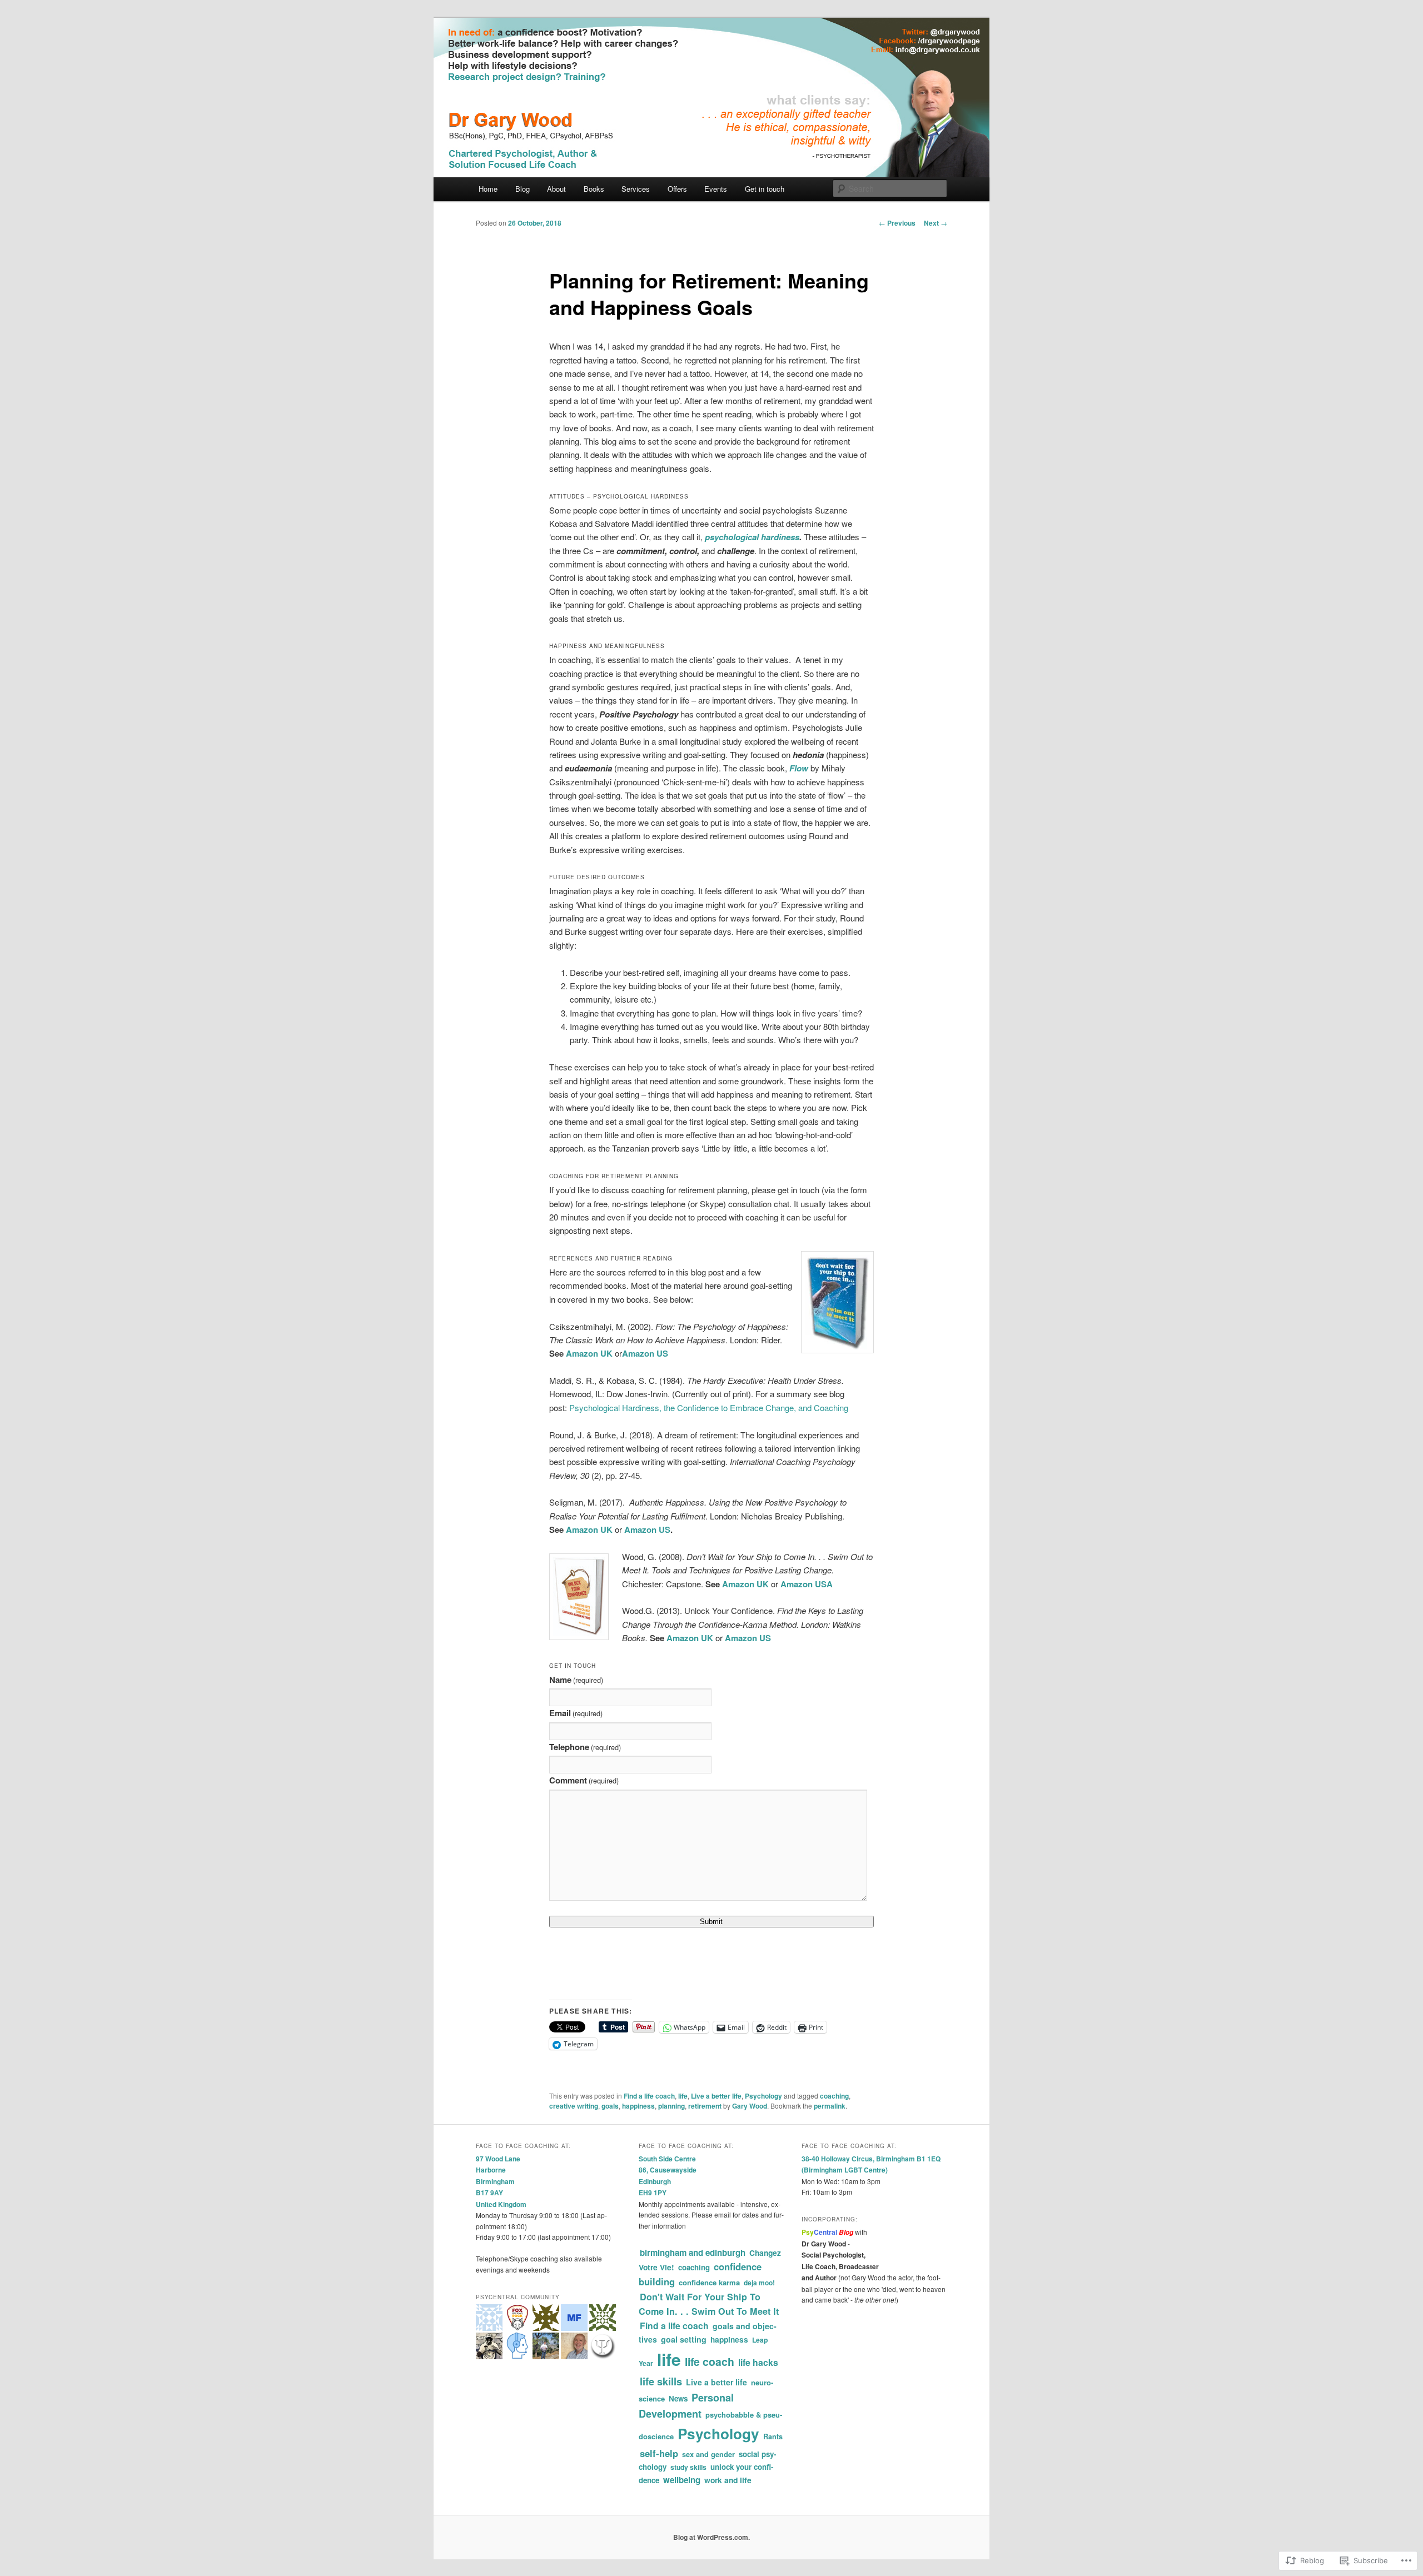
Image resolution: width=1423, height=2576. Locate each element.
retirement (705, 2106)
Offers (677, 189)
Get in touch (765, 189)
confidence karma (709, 2282)
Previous (897, 223)
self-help (659, 2453)
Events (716, 189)
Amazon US (645, 1353)
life (683, 2096)
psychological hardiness (752, 537)
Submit (711, 1922)
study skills (688, 2467)
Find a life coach (649, 2096)
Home (488, 189)
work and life (728, 2480)
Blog (523, 189)
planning (671, 2106)
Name (576, 1680)
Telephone (585, 1747)
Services (636, 189)
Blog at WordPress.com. (711, 2537)
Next (936, 223)
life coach (710, 2361)
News (678, 2398)
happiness (638, 2106)
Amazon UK (590, 1353)
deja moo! (759, 2283)
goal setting (684, 2339)
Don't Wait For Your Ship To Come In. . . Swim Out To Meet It (709, 2304)
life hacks (758, 2362)
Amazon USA (807, 1584)
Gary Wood (750, 2106)
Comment (584, 1780)
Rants (773, 2437)
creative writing (574, 2106)
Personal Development (686, 2406)
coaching (834, 2096)
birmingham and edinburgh (693, 2253)
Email (576, 1713)
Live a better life (716, 2096)
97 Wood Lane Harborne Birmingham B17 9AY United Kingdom (501, 2181)
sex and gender (708, 2454)
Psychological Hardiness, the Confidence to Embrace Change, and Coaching (709, 1407)
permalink (830, 2106)
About (556, 189)
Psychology (763, 2096)
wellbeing (682, 2480)
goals (610, 2106)
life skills (661, 2381)
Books (594, 189)
